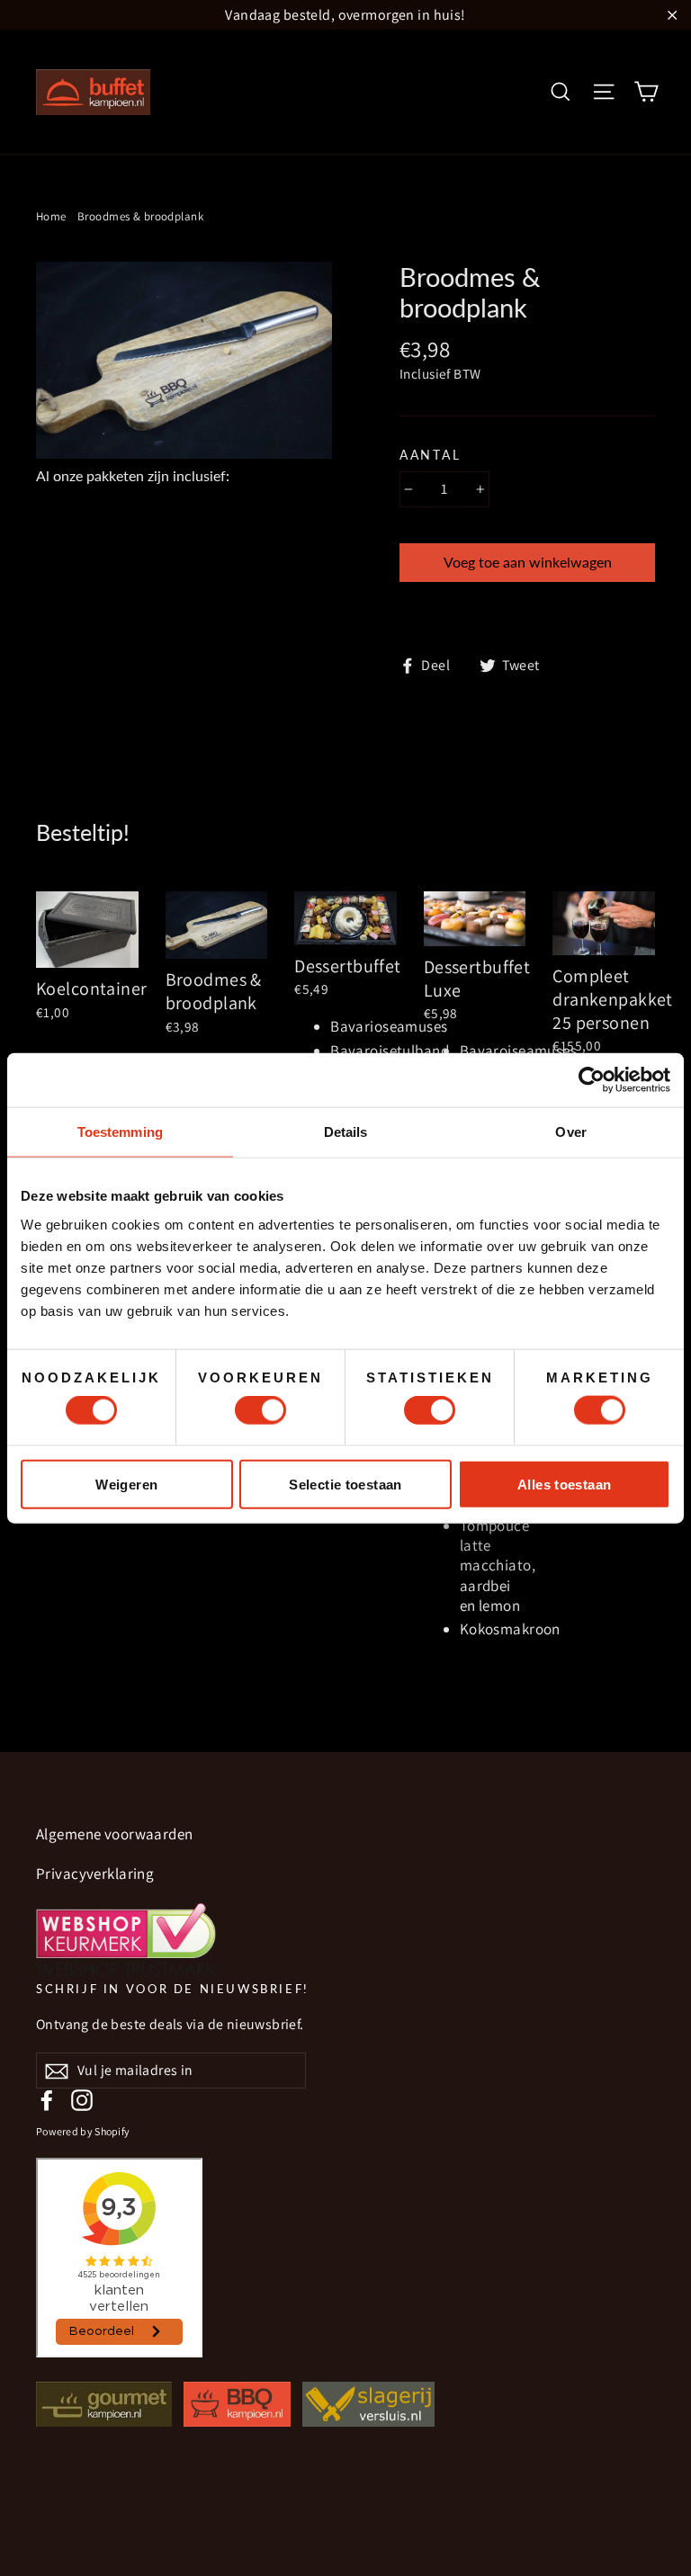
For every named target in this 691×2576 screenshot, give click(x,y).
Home (51, 216)
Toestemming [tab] (120, 1132)
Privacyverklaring (95, 1874)
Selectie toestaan (345, 1484)
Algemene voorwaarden (115, 1834)
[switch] (260, 1410)
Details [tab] (346, 1132)
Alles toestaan (564, 1484)
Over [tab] (570, 1132)
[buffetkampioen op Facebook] (47, 2100)
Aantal (430, 455)
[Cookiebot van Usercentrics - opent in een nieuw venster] (592, 1080)
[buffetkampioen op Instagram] (82, 2100)
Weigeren (126, 1484)
